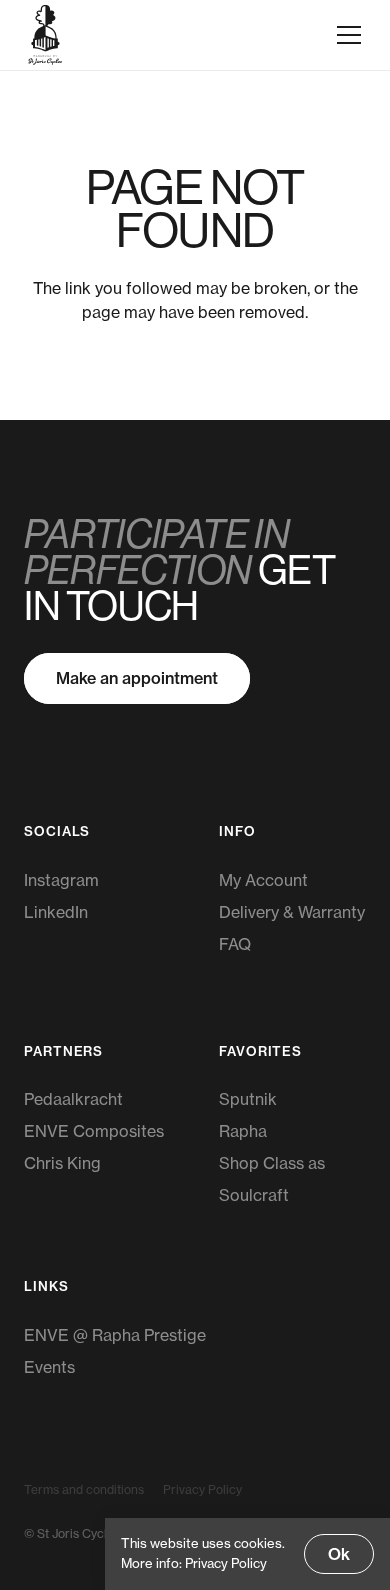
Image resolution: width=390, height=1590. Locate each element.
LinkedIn (56, 912)
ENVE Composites (94, 1131)
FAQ (235, 944)
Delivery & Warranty (292, 912)
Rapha (243, 1131)
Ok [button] (339, 1554)
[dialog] (247, 1554)
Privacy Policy (202, 1489)
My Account (263, 880)
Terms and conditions (84, 1489)
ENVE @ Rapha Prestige (115, 1335)
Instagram (61, 880)
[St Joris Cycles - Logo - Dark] (45, 35)
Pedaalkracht (73, 1099)
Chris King (62, 1163)
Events (49, 1367)
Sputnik (248, 1099)
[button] (349, 35)
